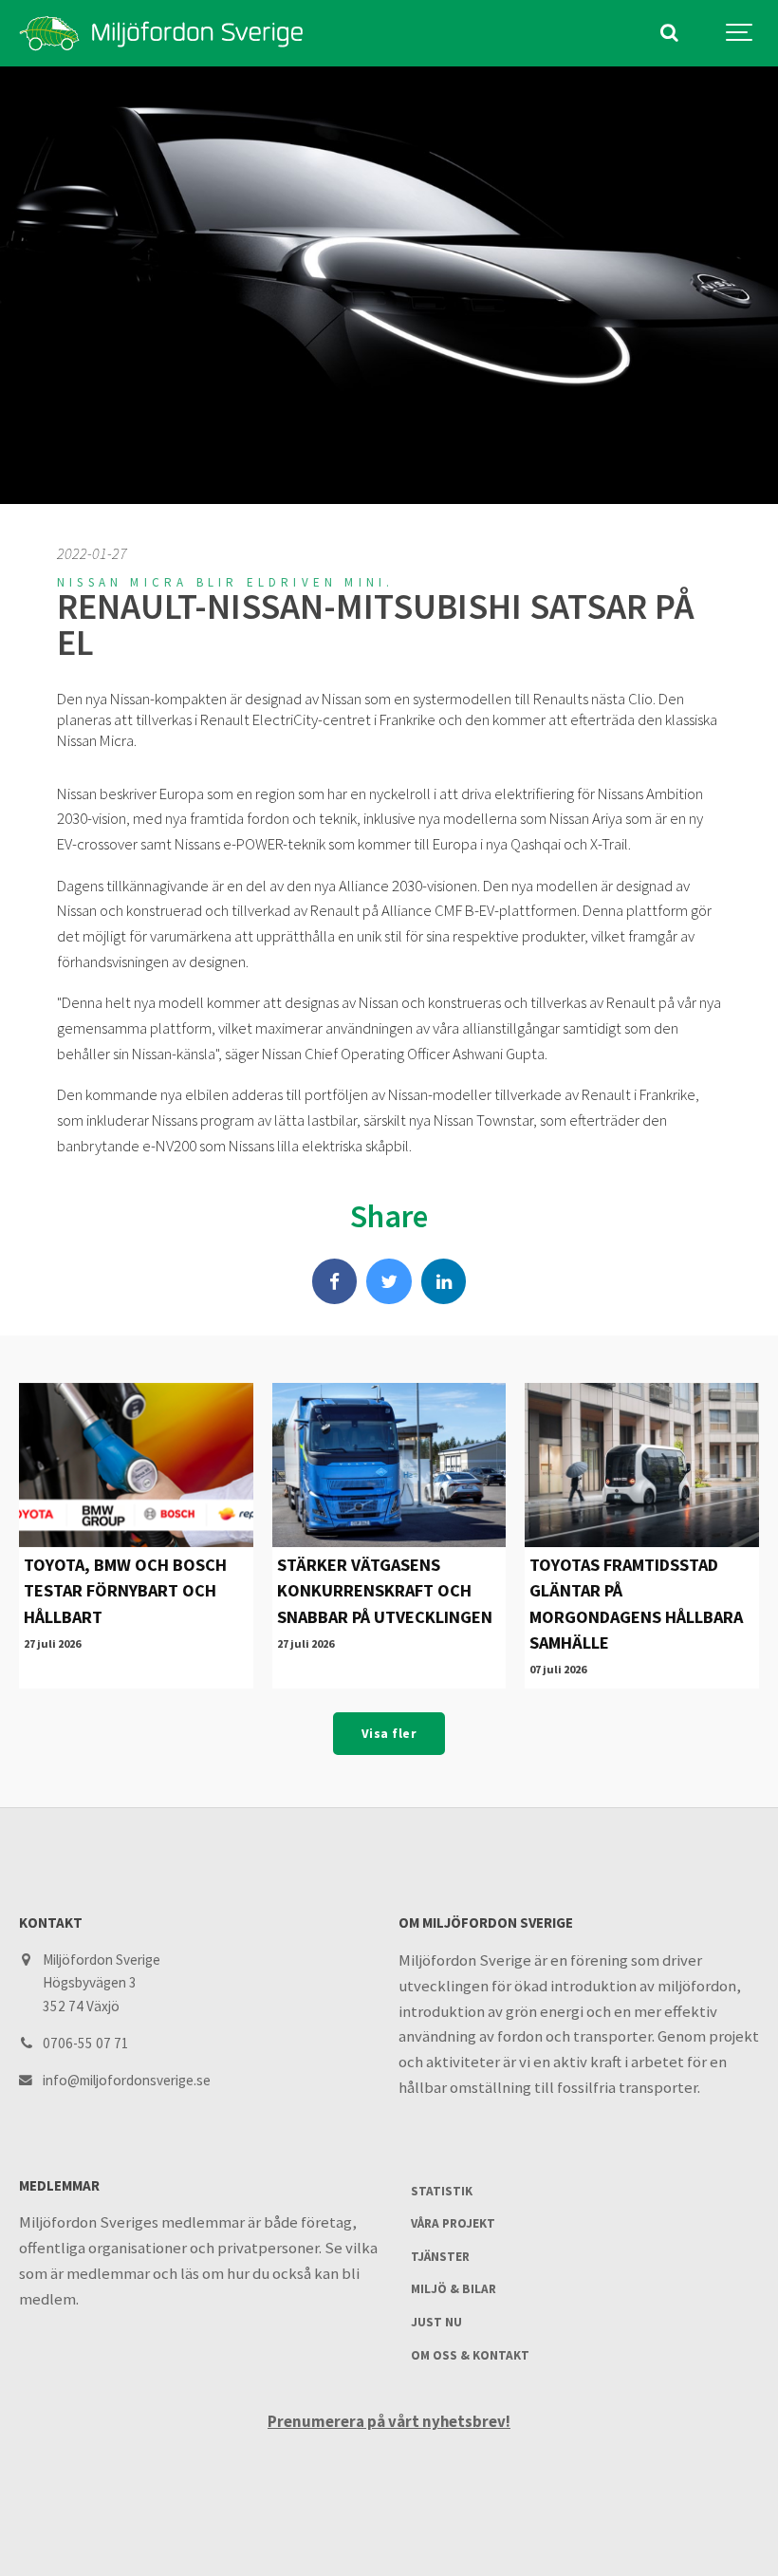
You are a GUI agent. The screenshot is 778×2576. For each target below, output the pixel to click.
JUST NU (436, 2322)
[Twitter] (389, 1281)
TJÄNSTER (440, 2257)
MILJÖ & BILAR (454, 2289)
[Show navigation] (740, 33)
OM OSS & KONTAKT (470, 2355)
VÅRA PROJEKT (453, 2223)
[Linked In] (444, 1281)
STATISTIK (442, 2191)
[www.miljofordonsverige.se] (161, 33)
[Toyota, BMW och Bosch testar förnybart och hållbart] (136, 1465)
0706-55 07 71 (86, 2043)
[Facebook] (335, 1281)
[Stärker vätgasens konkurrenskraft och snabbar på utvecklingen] (389, 1465)
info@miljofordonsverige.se (127, 2080)
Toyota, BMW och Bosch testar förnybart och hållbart (125, 1591)
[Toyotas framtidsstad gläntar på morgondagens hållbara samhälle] (642, 1465)
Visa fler (389, 1734)
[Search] (669, 33)
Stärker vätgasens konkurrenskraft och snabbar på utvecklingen (385, 1591)
